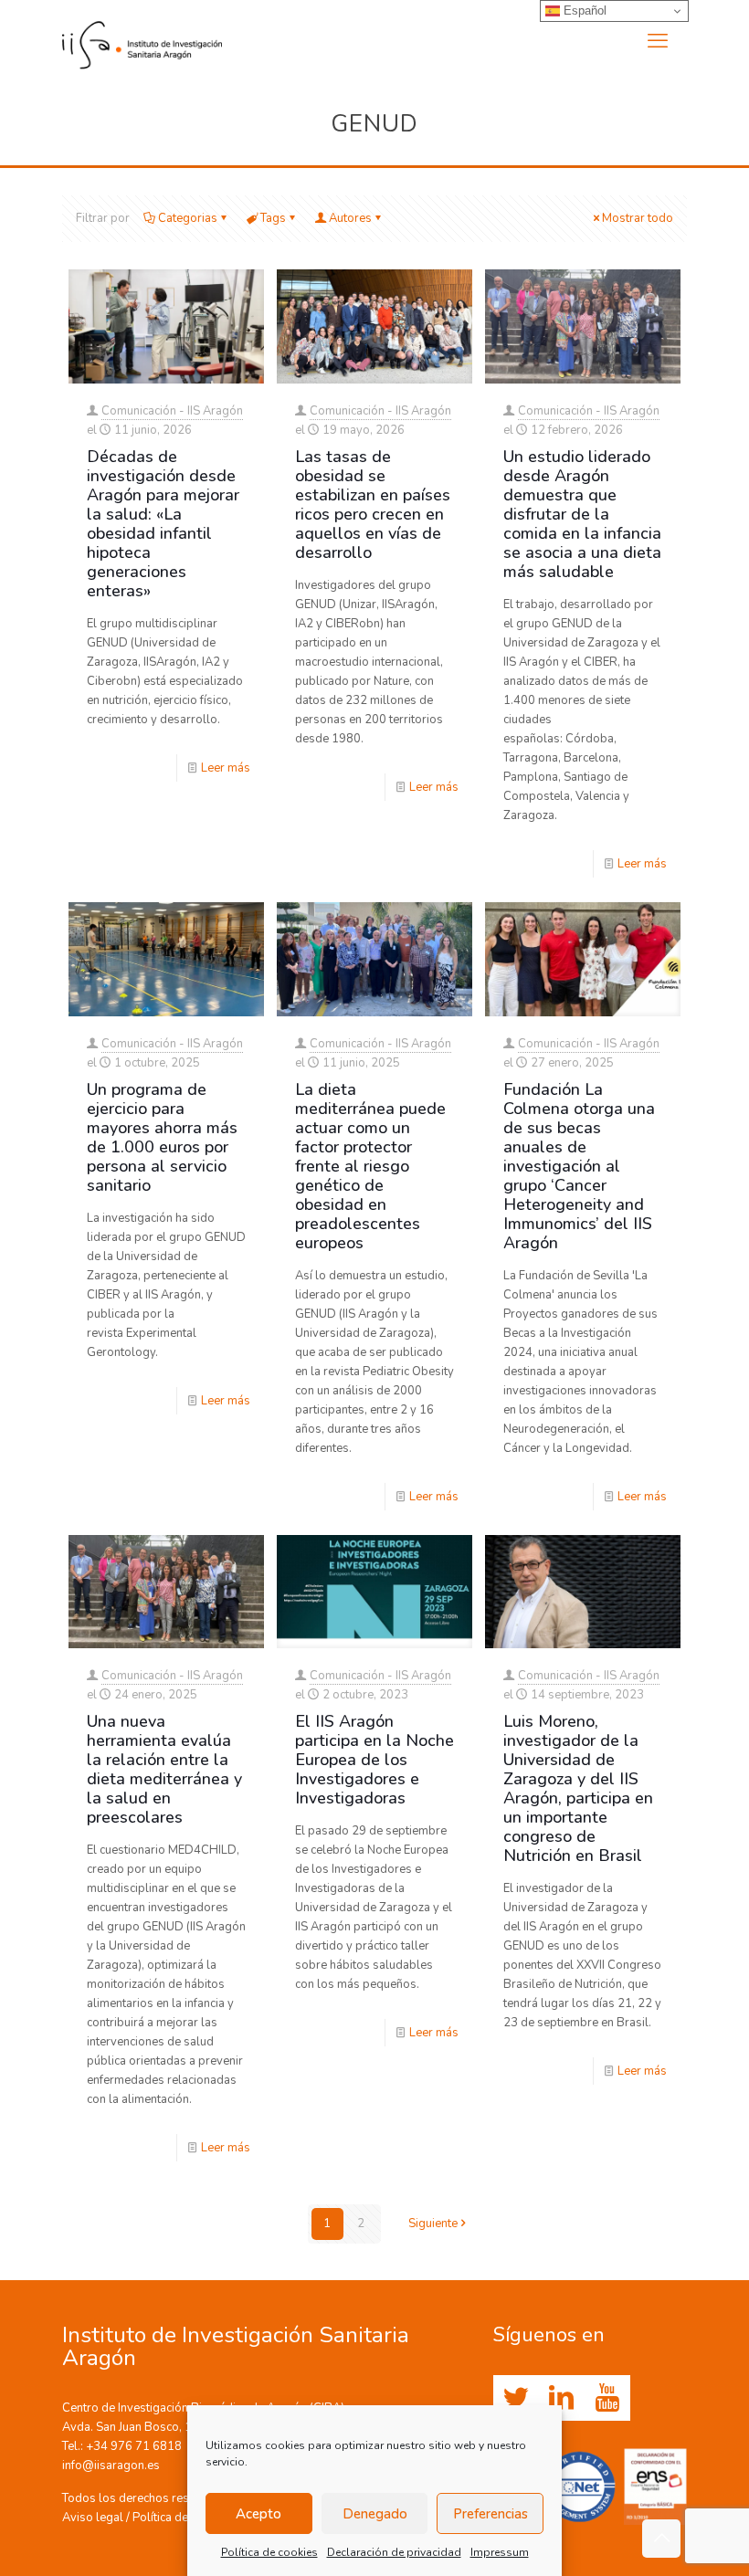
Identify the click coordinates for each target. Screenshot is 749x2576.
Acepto (258, 2514)
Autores (350, 218)
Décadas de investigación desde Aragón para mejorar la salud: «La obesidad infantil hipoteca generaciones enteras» (163, 524)
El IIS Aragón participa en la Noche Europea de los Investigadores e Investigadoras (374, 1760)
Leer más (226, 768)
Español (583, 11)
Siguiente (433, 2224)
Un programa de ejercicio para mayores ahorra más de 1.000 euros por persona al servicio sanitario (162, 1137)
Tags (273, 218)
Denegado (375, 2514)
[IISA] (142, 41)
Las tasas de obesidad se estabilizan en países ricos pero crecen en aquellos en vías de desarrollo (373, 505)
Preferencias (491, 2514)
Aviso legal (93, 2518)
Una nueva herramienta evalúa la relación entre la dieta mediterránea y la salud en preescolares (164, 1769)
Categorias (188, 218)
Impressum (500, 2552)
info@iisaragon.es (111, 2466)
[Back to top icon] (661, 2539)
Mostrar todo (638, 218)
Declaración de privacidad (394, 2552)
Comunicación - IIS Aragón (172, 411)
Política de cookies (269, 2552)
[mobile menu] (658, 41)
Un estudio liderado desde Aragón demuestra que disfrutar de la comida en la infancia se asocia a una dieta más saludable (582, 514)
